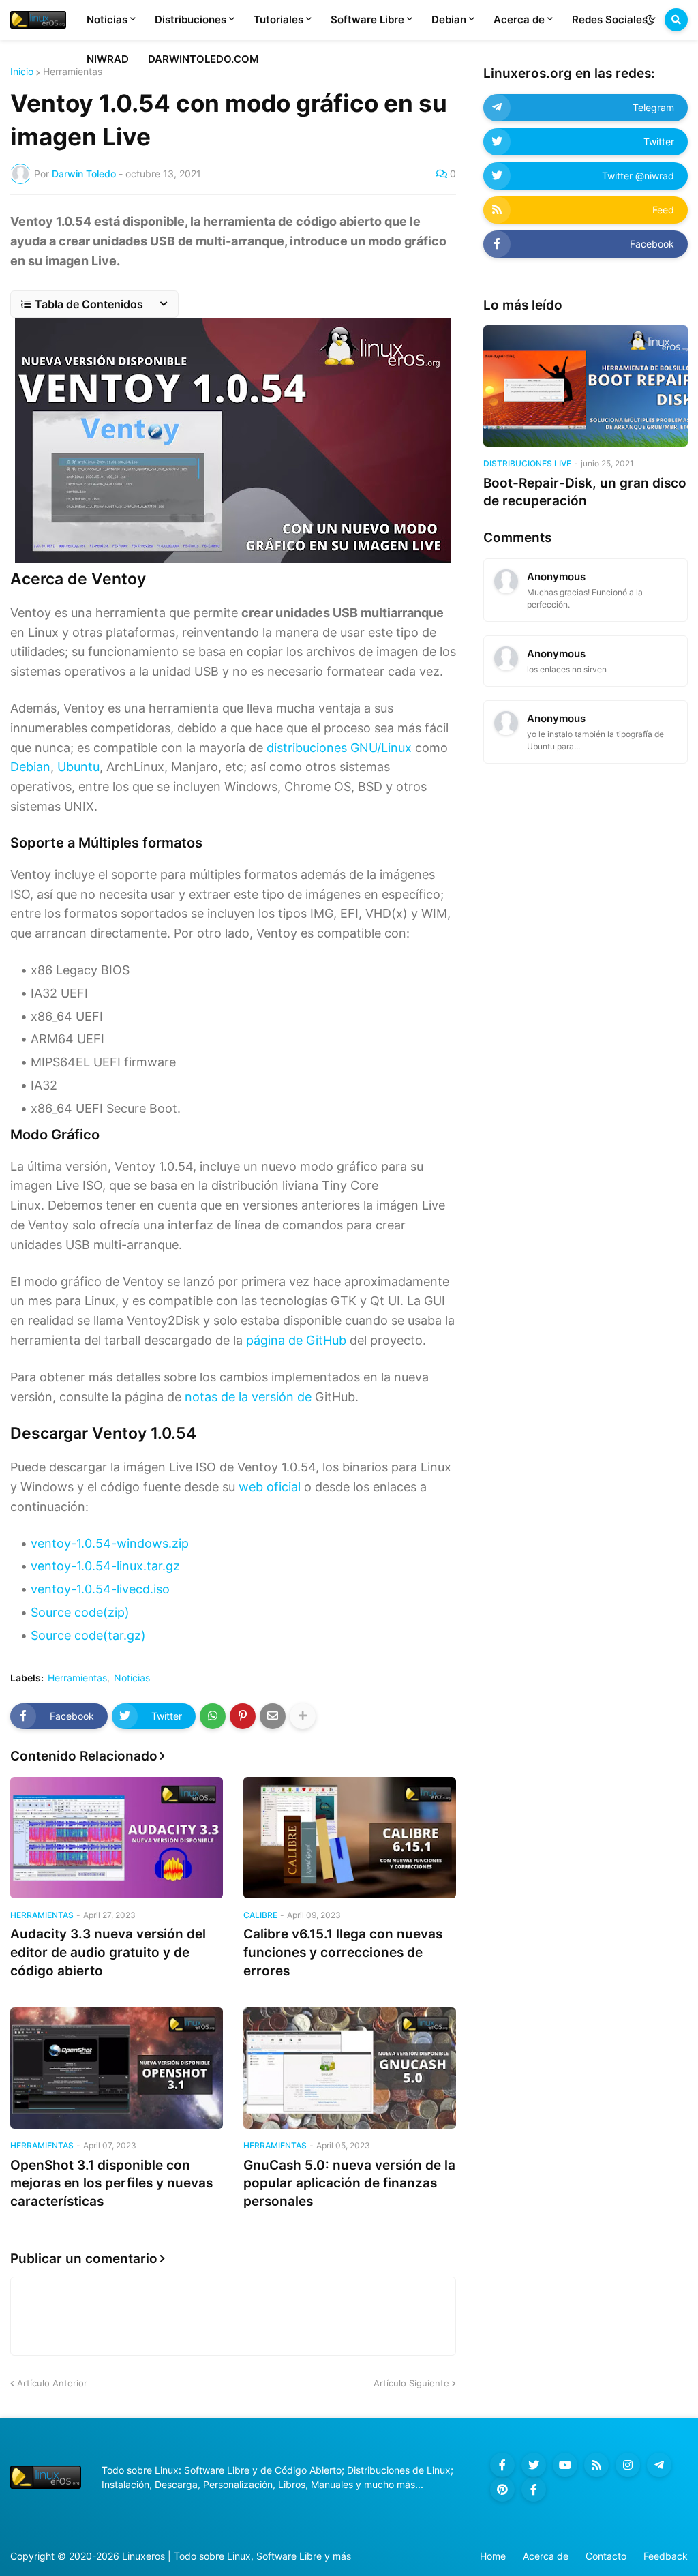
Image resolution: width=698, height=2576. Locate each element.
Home (493, 2556)
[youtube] (565, 2465)
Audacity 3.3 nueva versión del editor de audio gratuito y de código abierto (108, 1952)
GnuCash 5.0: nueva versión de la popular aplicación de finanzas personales (349, 2183)
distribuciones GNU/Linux (339, 748)
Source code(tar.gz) (88, 1635)
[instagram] (628, 2465)
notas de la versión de (248, 1397)
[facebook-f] (502, 2465)
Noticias (132, 1678)
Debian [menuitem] (449, 19)
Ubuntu (78, 767)
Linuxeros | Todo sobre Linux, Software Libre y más (237, 2556)
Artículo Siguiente (411, 2383)
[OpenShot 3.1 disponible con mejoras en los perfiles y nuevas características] (117, 2068)
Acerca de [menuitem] (519, 19)
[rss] (596, 2465)
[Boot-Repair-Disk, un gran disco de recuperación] (586, 386)
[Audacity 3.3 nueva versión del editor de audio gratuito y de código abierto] (117, 1838)
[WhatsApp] (213, 1716)
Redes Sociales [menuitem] (610, 19)
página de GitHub (296, 1340)
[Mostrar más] (303, 1716)
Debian (30, 767)
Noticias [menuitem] (107, 19)
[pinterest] (502, 2489)
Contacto (606, 2556)
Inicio (22, 72)
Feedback (666, 2556)
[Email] (273, 1716)
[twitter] (534, 2465)
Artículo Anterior (52, 2383)
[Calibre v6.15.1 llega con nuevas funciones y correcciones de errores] (350, 1838)
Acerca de (546, 2556)
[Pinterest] (243, 1716)
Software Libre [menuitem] (367, 19)
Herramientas (73, 72)
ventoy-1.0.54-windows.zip (110, 1543)
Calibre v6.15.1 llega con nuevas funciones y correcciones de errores (343, 1952)
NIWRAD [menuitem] (108, 59)
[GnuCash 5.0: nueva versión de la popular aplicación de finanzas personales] (350, 2068)
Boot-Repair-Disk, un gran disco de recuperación (585, 492)
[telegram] (659, 2465)
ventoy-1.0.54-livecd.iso (100, 1589)
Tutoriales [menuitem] (278, 19)
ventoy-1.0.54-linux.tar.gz (105, 1566)
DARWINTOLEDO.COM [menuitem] (203, 59)
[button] (650, 20)
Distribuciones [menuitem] (191, 19)
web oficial (270, 1487)
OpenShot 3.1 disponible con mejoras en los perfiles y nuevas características (111, 2183)
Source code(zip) (80, 1612)
